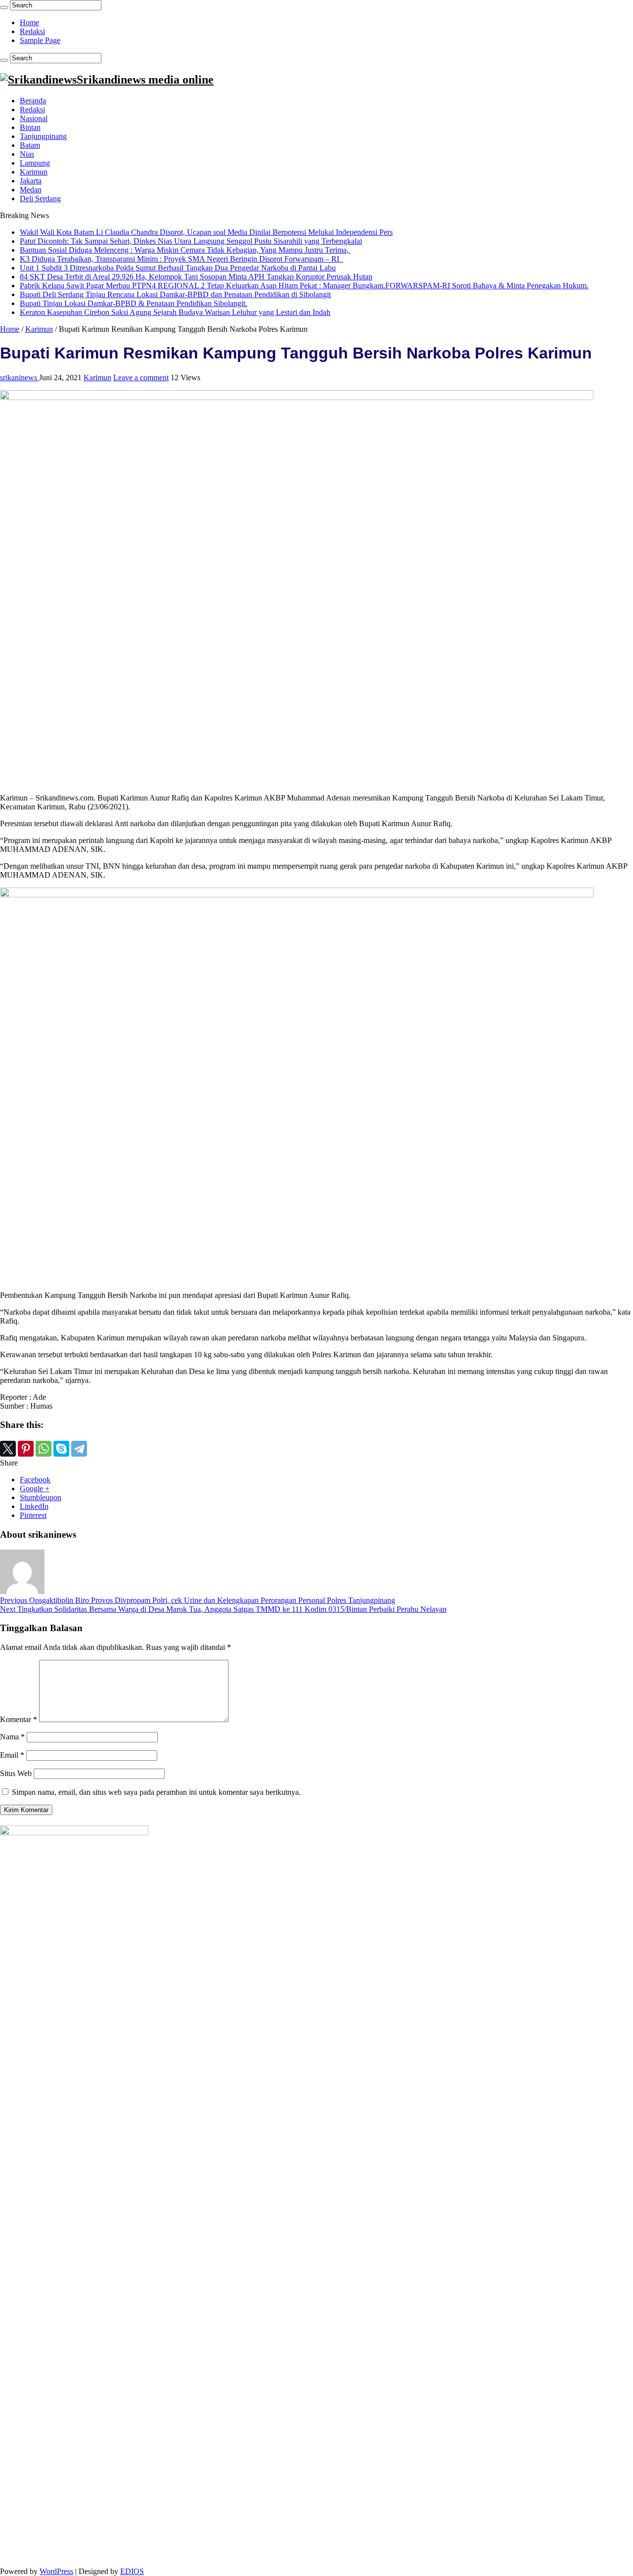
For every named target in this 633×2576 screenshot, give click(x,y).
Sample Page (40, 40)
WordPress (56, 2571)
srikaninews (20, 378)
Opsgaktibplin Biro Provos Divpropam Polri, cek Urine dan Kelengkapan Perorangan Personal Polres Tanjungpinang (198, 1600)
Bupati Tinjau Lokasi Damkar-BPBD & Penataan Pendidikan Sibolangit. (134, 303)
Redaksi (32, 31)
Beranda (33, 101)
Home (29, 22)
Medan (31, 190)
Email (12, 1755)
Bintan (30, 127)
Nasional (34, 118)
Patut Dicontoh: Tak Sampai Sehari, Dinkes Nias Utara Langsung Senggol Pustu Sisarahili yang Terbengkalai (191, 241)
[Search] (4, 7)
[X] (8, 1449)
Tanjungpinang (43, 136)
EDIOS (132, 2571)
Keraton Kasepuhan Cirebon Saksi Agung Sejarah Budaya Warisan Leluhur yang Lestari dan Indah (175, 312)
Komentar (19, 1719)
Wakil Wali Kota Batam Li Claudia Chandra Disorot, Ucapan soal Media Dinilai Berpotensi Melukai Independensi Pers (206, 232)
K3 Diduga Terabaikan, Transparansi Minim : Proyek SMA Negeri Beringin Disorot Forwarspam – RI (181, 259)
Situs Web (16, 1773)
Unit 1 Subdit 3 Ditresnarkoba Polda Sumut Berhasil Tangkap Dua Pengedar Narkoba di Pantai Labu (178, 268)
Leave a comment (141, 378)
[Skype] (61, 1449)
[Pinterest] (26, 1449)
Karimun (34, 172)
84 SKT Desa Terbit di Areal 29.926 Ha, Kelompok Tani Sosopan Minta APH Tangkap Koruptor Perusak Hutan (196, 277)
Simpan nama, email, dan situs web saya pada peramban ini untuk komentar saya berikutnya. (156, 1792)
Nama (12, 1737)
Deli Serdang (40, 199)
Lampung (35, 163)
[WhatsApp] (44, 1449)
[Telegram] (79, 1449)
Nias (27, 154)
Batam (30, 145)
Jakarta (31, 181)
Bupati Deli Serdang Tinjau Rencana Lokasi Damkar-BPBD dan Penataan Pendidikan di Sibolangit (175, 294)
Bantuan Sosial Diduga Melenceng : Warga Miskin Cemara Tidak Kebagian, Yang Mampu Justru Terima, (185, 250)
